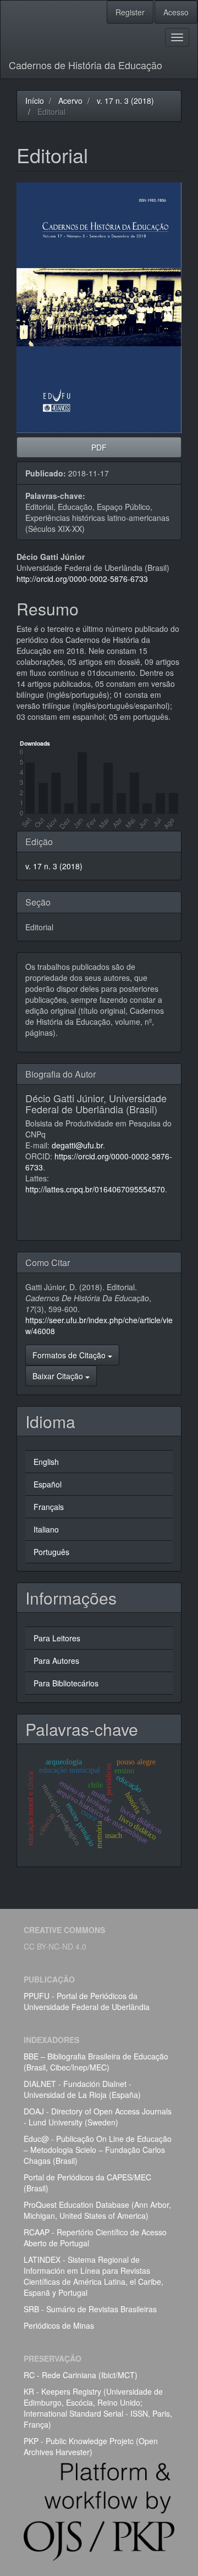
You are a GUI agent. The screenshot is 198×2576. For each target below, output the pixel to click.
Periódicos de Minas (59, 2325)
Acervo (70, 101)
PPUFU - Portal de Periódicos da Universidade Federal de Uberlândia (87, 2001)
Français (49, 1507)
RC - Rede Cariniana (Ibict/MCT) (81, 2375)
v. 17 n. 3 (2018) (125, 101)
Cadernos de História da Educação (86, 65)
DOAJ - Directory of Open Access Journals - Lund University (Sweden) (98, 2117)
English (46, 1462)
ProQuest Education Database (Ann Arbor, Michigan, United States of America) (97, 2210)
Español (48, 1484)
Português (51, 1552)
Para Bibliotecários (66, 1683)
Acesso (176, 12)
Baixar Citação (59, 1376)
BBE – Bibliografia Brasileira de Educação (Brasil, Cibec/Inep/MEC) (96, 2062)
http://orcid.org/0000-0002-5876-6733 (82, 579)
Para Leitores (57, 1638)
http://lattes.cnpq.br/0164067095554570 (95, 1189)
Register (130, 12)
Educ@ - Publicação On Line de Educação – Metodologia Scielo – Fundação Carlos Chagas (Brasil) (98, 2150)
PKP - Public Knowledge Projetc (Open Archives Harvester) (91, 2446)
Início (35, 101)
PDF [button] (99, 447)
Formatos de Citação (70, 1355)
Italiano (46, 1529)
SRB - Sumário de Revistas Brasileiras (90, 2309)
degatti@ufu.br (77, 1145)
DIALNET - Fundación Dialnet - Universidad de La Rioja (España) (82, 2089)
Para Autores (56, 1661)
